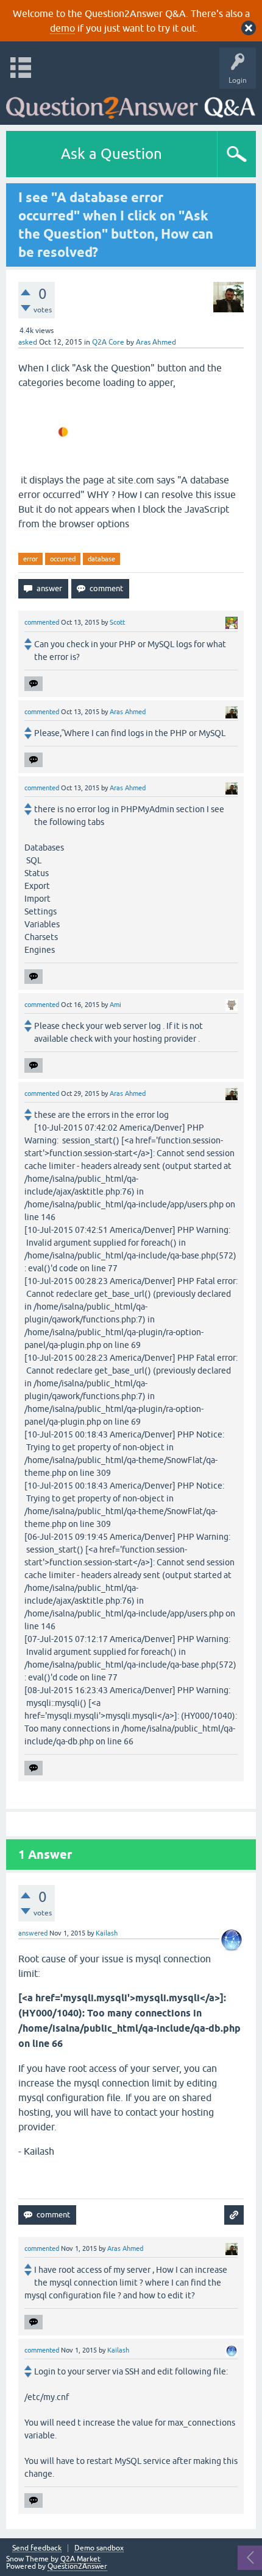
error (30, 559)
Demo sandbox (99, 2548)
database (101, 559)
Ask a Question (112, 154)
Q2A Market (80, 2559)
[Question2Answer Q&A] (131, 104)
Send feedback (37, 2548)
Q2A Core (108, 342)
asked (28, 342)
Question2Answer (77, 2566)
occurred (63, 559)
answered (33, 1933)
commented (42, 622)
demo (62, 28)
